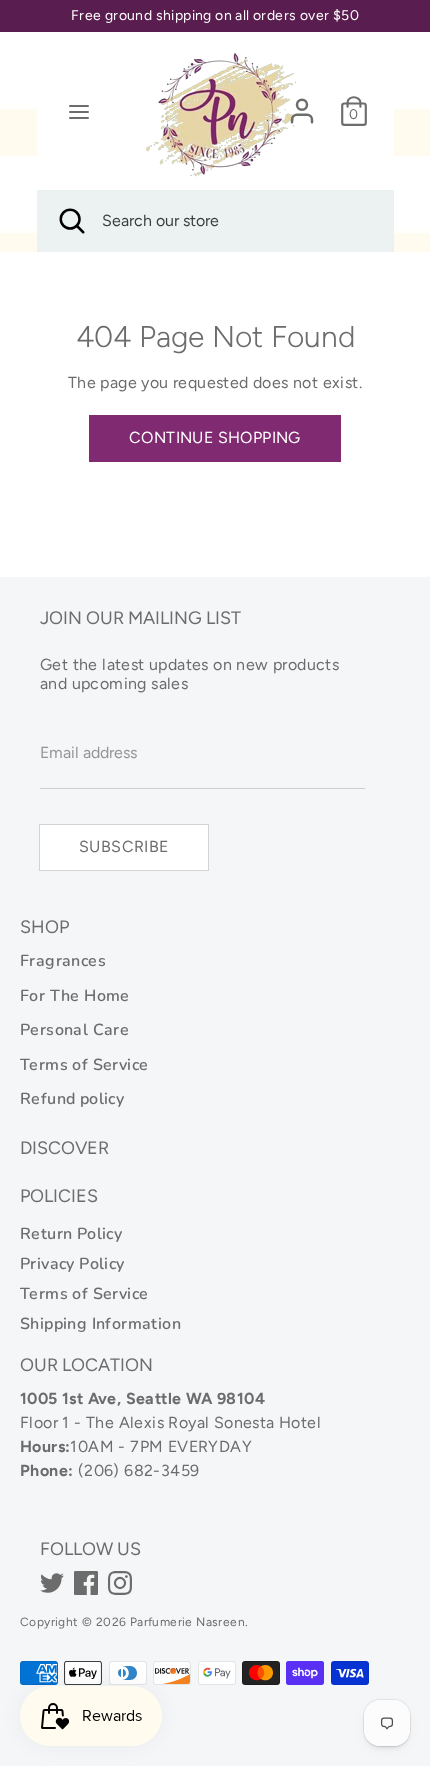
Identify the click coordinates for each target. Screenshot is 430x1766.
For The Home (75, 996)
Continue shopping (215, 437)
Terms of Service (84, 1065)
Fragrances (63, 961)
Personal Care (74, 1030)
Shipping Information (100, 1324)
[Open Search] (70, 221)
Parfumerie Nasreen (187, 1622)
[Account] (302, 102)
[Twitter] (52, 1583)
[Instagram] (120, 1583)
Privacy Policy (72, 1264)
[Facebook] (86, 1583)
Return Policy (71, 1234)
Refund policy (72, 1099)
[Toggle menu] (79, 111)
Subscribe (124, 846)
